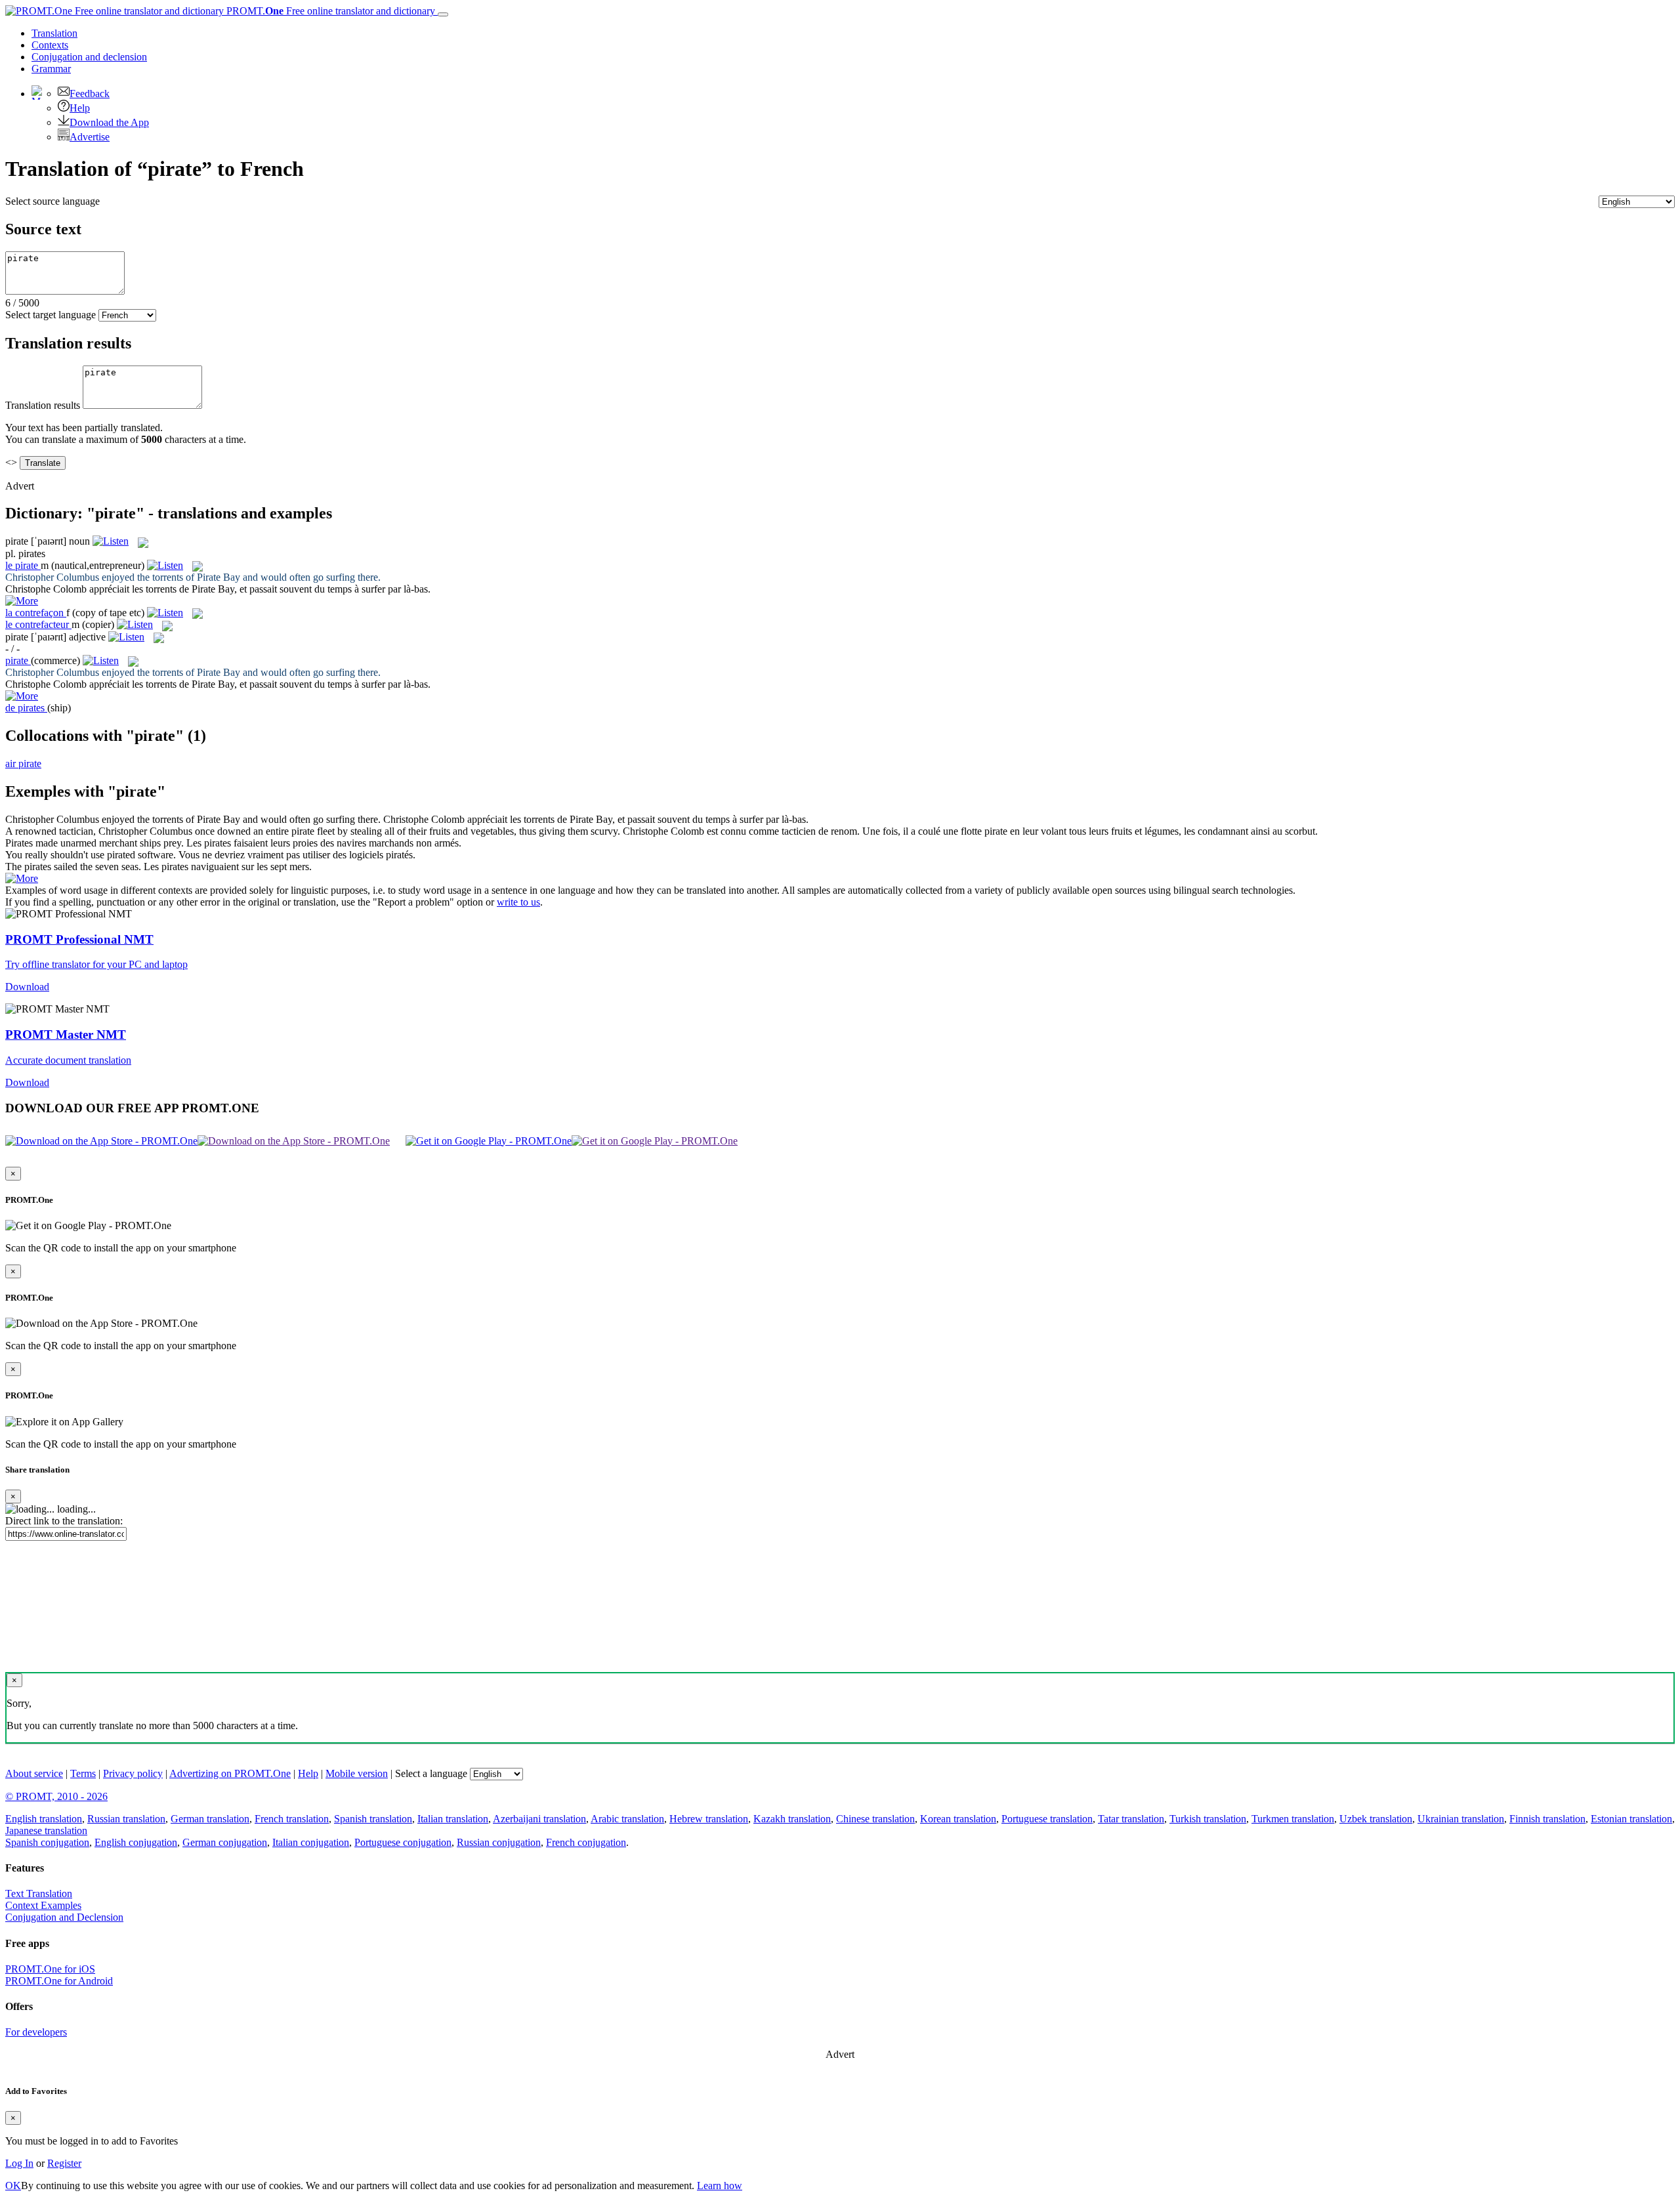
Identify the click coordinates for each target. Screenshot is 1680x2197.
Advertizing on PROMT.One (230, 1773)
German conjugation (225, 1842)
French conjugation (586, 1842)
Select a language (431, 1773)
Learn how (720, 2186)
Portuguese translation (1047, 1819)
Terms (83, 1773)
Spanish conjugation (47, 1842)
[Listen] (111, 541)
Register (64, 2163)
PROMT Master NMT (66, 1035)
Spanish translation (373, 1819)
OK (13, 2186)
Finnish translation (1547, 1819)
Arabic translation (627, 1819)
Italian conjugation (311, 1842)
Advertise (90, 137)
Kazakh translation (792, 1819)
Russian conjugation (499, 1842)
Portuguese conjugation (403, 1842)
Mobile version (357, 1773)
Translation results (43, 405)
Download (27, 987)
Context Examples (43, 1905)
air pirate (23, 764)
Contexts (50, 45)
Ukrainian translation (1461, 1819)
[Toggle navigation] (443, 14)
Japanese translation (46, 1831)
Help (80, 108)
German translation (210, 1819)
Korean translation (958, 1819)
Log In (19, 2163)
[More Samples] (22, 601)
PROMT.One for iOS (50, 1969)
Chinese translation (875, 1819)
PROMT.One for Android (59, 1981)
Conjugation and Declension (64, 1917)
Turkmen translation (1293, 1819)
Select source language (52, 201)
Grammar (51, 69)
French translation (292, 1819)
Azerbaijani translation (539, 1819)
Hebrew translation (709, 1819)
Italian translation (453, 1819)
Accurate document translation (68, 1060)
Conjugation (89, 57)
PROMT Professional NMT (79, 939)
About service (34, 1773)
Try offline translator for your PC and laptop (96, 964)
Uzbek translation (1376, 1819)
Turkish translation (1208, 1819)
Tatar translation (1131, 1819)
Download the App (109, 122)
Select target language (51, 315)
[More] (22, 878)
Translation (54, 33)
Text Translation (39, 1894)
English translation (44, 1819)
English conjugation (136, 1842)
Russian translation (126, 1819)
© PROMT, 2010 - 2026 (56, 1796)
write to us (518, 902)
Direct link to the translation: (64, 1521)
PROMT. (329, 11)
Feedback (90, 94)
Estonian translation (1631, 1819)
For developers (36, 2032)
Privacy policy (133, 1773)
